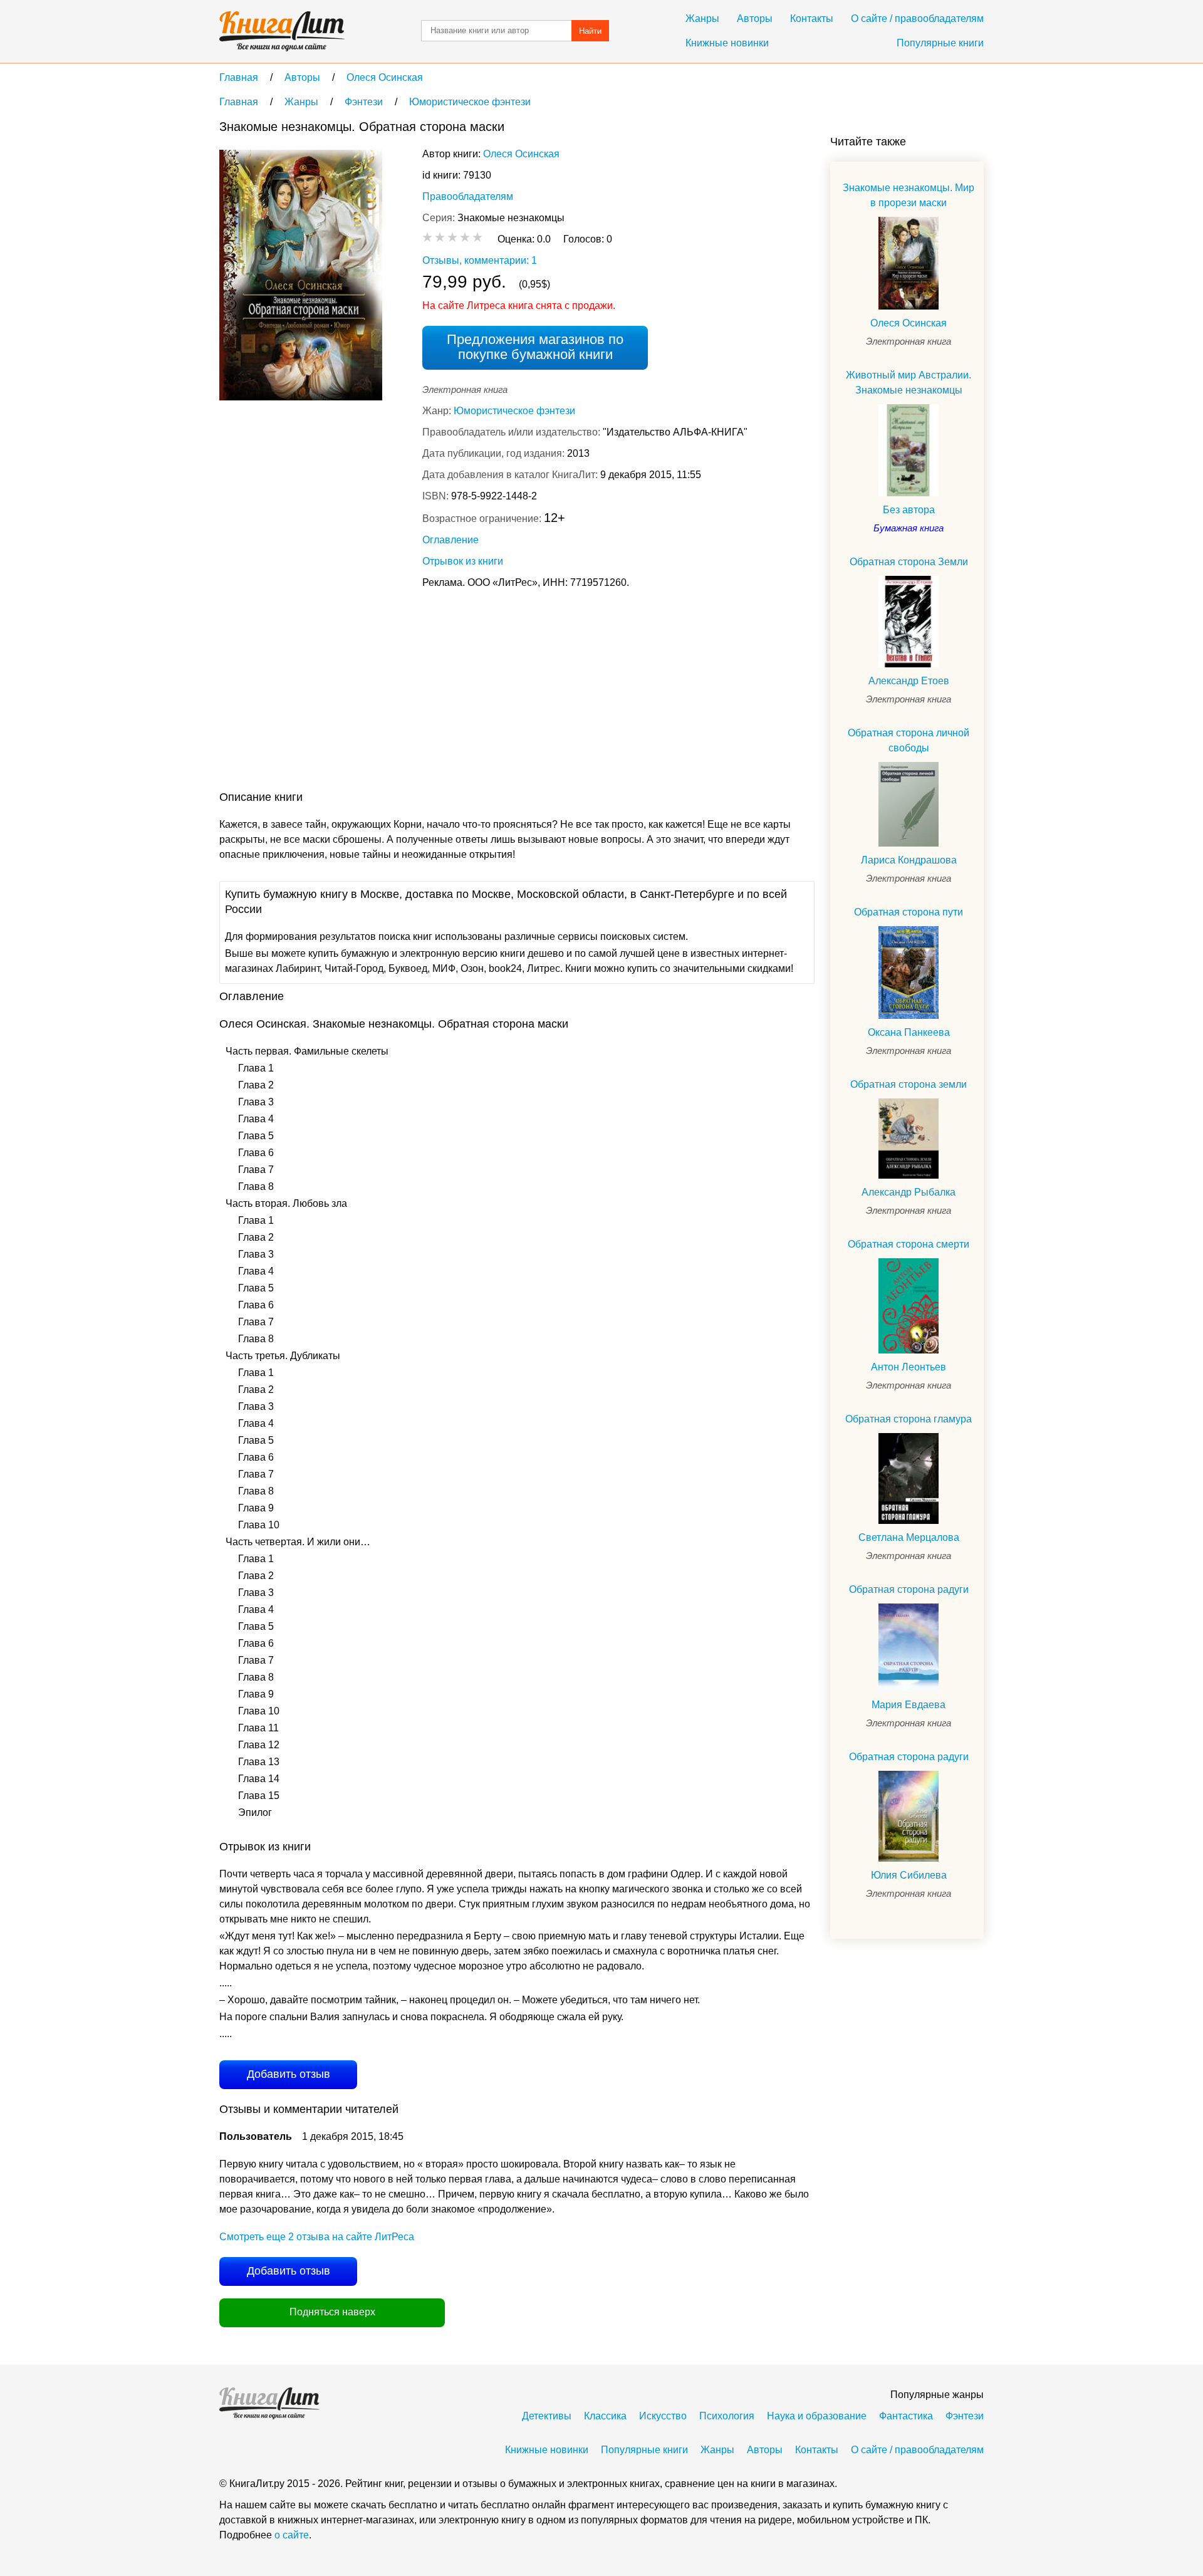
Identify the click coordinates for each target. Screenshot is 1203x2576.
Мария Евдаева (909, 1705)
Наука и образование (817, 2416)
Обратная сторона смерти (909, 1244)
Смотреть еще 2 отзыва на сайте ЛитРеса (317, 2237)
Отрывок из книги (463, 561)
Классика (605, 2416)
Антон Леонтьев (909, 1367)
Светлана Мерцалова (909, 1537)
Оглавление (450, 540)
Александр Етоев (909, 681)
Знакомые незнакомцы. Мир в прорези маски (909, 195)
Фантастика (906, 2416)
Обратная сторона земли (909, 1084)
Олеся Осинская (521, 154)
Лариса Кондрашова (909, 860)
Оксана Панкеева (909, 1032)
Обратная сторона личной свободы (909, 740)
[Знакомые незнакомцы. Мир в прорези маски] (909, 263)
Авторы (755, 18)
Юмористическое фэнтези (514, 411)
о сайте (292, 2535)
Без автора (909, 510)
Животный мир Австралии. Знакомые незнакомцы (909, 383)
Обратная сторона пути (909, 912)
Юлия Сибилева (909, 1875)
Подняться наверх (332, 2312)
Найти (590, 31)
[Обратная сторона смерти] (909, 1306)
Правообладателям (468, 196)
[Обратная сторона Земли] (909, 622)
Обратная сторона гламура (909, 1419)
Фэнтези (965, 2416)
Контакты (812, 18)
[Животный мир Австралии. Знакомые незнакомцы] (909, 450)
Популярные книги (940, 43)
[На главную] (282, 31)
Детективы (547, 2416)
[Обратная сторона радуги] (909, 1647)
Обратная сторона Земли (909, 562)
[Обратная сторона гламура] (909, 1478)
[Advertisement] (447, 692)
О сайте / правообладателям (917, 18)
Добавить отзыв (289, 2074)
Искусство (663, 2416)
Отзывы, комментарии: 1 (480, 260)
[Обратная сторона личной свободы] (909, 804)
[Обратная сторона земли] (909, 1139)
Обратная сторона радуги (909, 1589)
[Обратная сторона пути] (909, 973)
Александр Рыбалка (909, 1192)
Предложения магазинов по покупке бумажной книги (535, 347)
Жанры (702, 18)
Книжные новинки (727, 43)
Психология (727, 2416)
